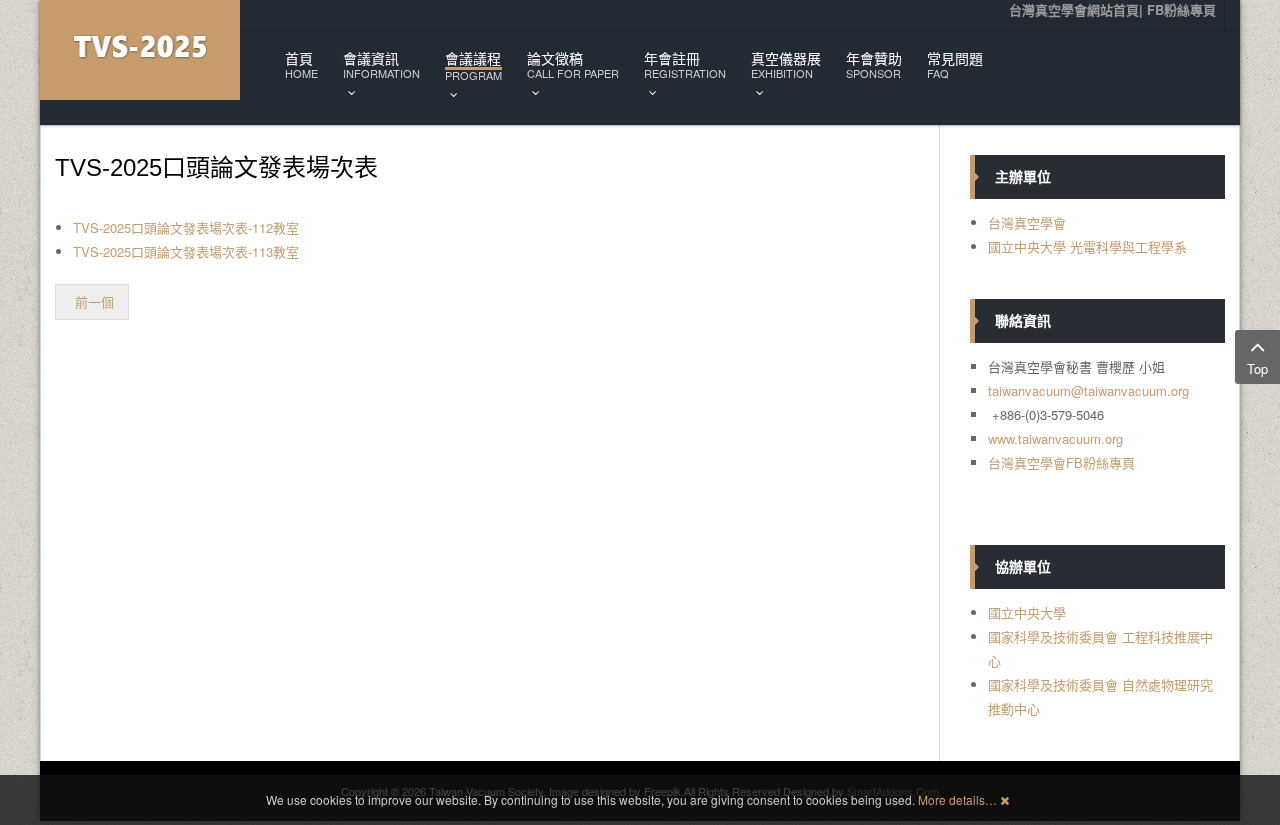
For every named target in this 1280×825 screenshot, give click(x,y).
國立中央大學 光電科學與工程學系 (1087, 246)
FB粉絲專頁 (1181, 9)
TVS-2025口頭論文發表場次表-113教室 (186, 251)
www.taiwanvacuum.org (1055, 438)
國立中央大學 (1027, 612)
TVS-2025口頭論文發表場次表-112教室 (186, 227)
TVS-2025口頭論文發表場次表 (216, 167)
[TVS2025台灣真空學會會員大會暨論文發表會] (140, 50)
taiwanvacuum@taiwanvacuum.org (1088, 390)
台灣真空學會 (1027, 222)
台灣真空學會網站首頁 (1074, 9)
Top (1257, 368)
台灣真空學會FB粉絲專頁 (1061, 462)
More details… (957, 799)
